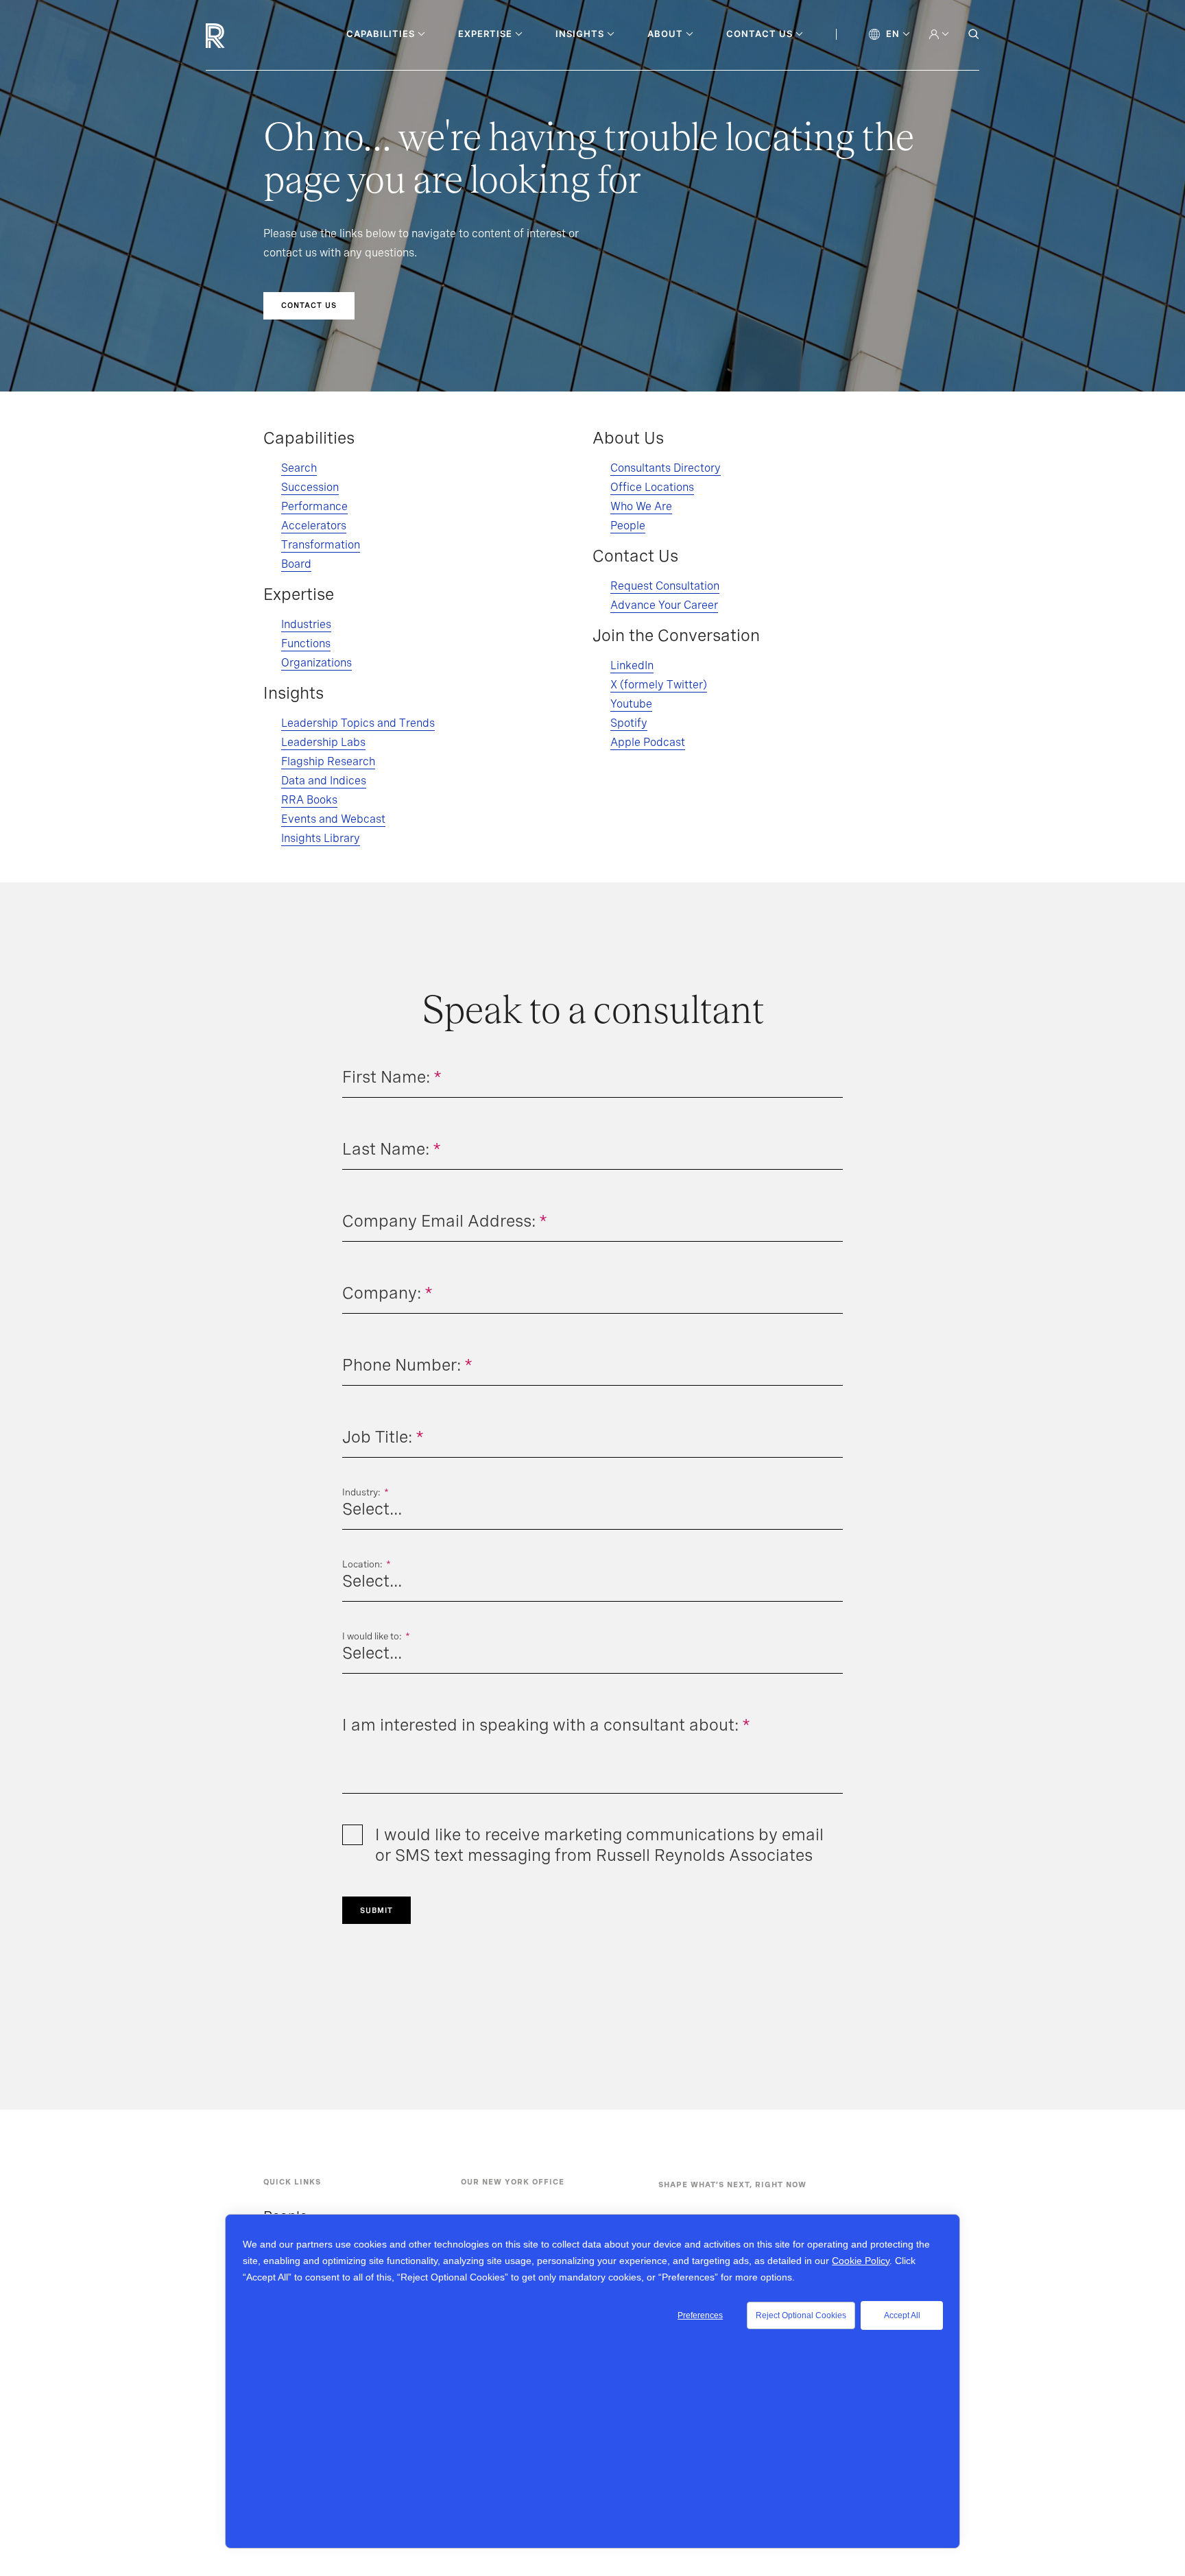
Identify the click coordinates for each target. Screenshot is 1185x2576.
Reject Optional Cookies (801, 2315)
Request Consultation (665, 586)
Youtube (631, 704)
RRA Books (309, 800)
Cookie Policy (861, 2261)
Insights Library (321, 838)
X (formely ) (659, 685)
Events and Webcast (333, 819)
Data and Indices (324, 781)
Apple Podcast (648, 742)
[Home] (238, 36)
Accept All (902, 2315)
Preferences (700, 2315)
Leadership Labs (323, 742)
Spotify (629, 723)
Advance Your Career (664, 605)
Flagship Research (328, 761)
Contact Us (309, 305)
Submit (376, 1910)
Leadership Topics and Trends (358, 723)
